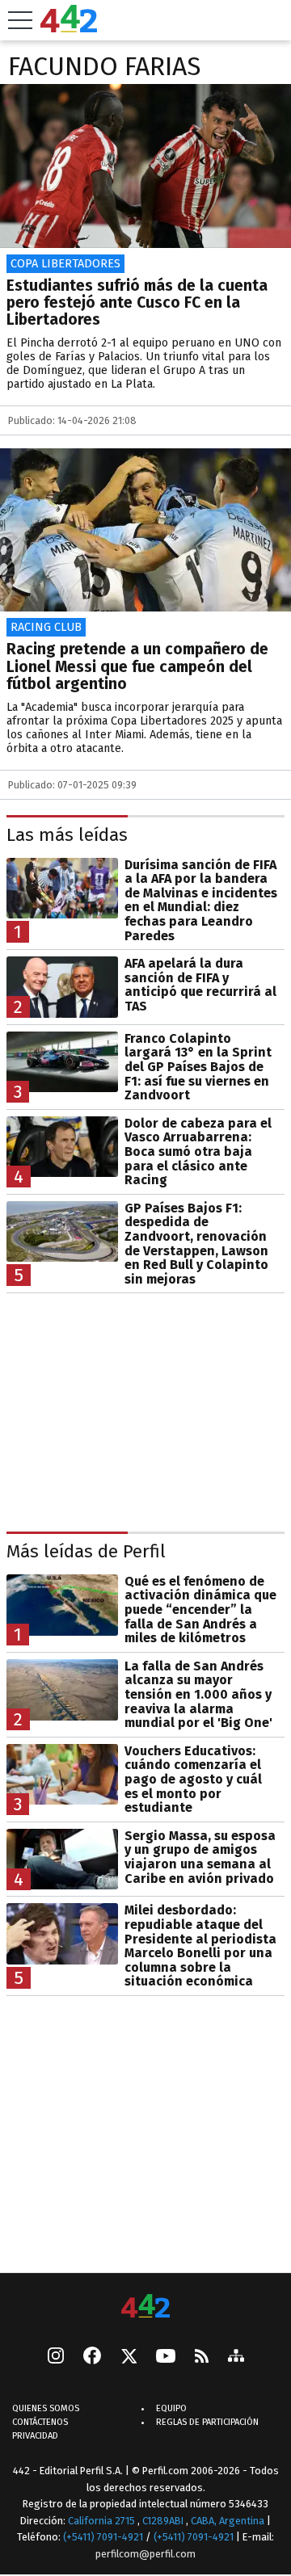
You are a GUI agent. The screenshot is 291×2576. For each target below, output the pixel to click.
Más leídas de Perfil (86, 1551)
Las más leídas (67, 835)
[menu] (20, 20)
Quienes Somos (46, 2408)
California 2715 (103, 2520)
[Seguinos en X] (129, 2357)
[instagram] (56, 2357)
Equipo (171, 2408)
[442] (145, 2307)
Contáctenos (40, 2422)
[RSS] (202, 2357)
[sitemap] (236, 2357)
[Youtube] (166, 2357)
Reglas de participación (207, 2422)
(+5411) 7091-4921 (103, 2537)
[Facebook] (92, 2357)
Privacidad (35, 2436)
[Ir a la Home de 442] (69, 28)
